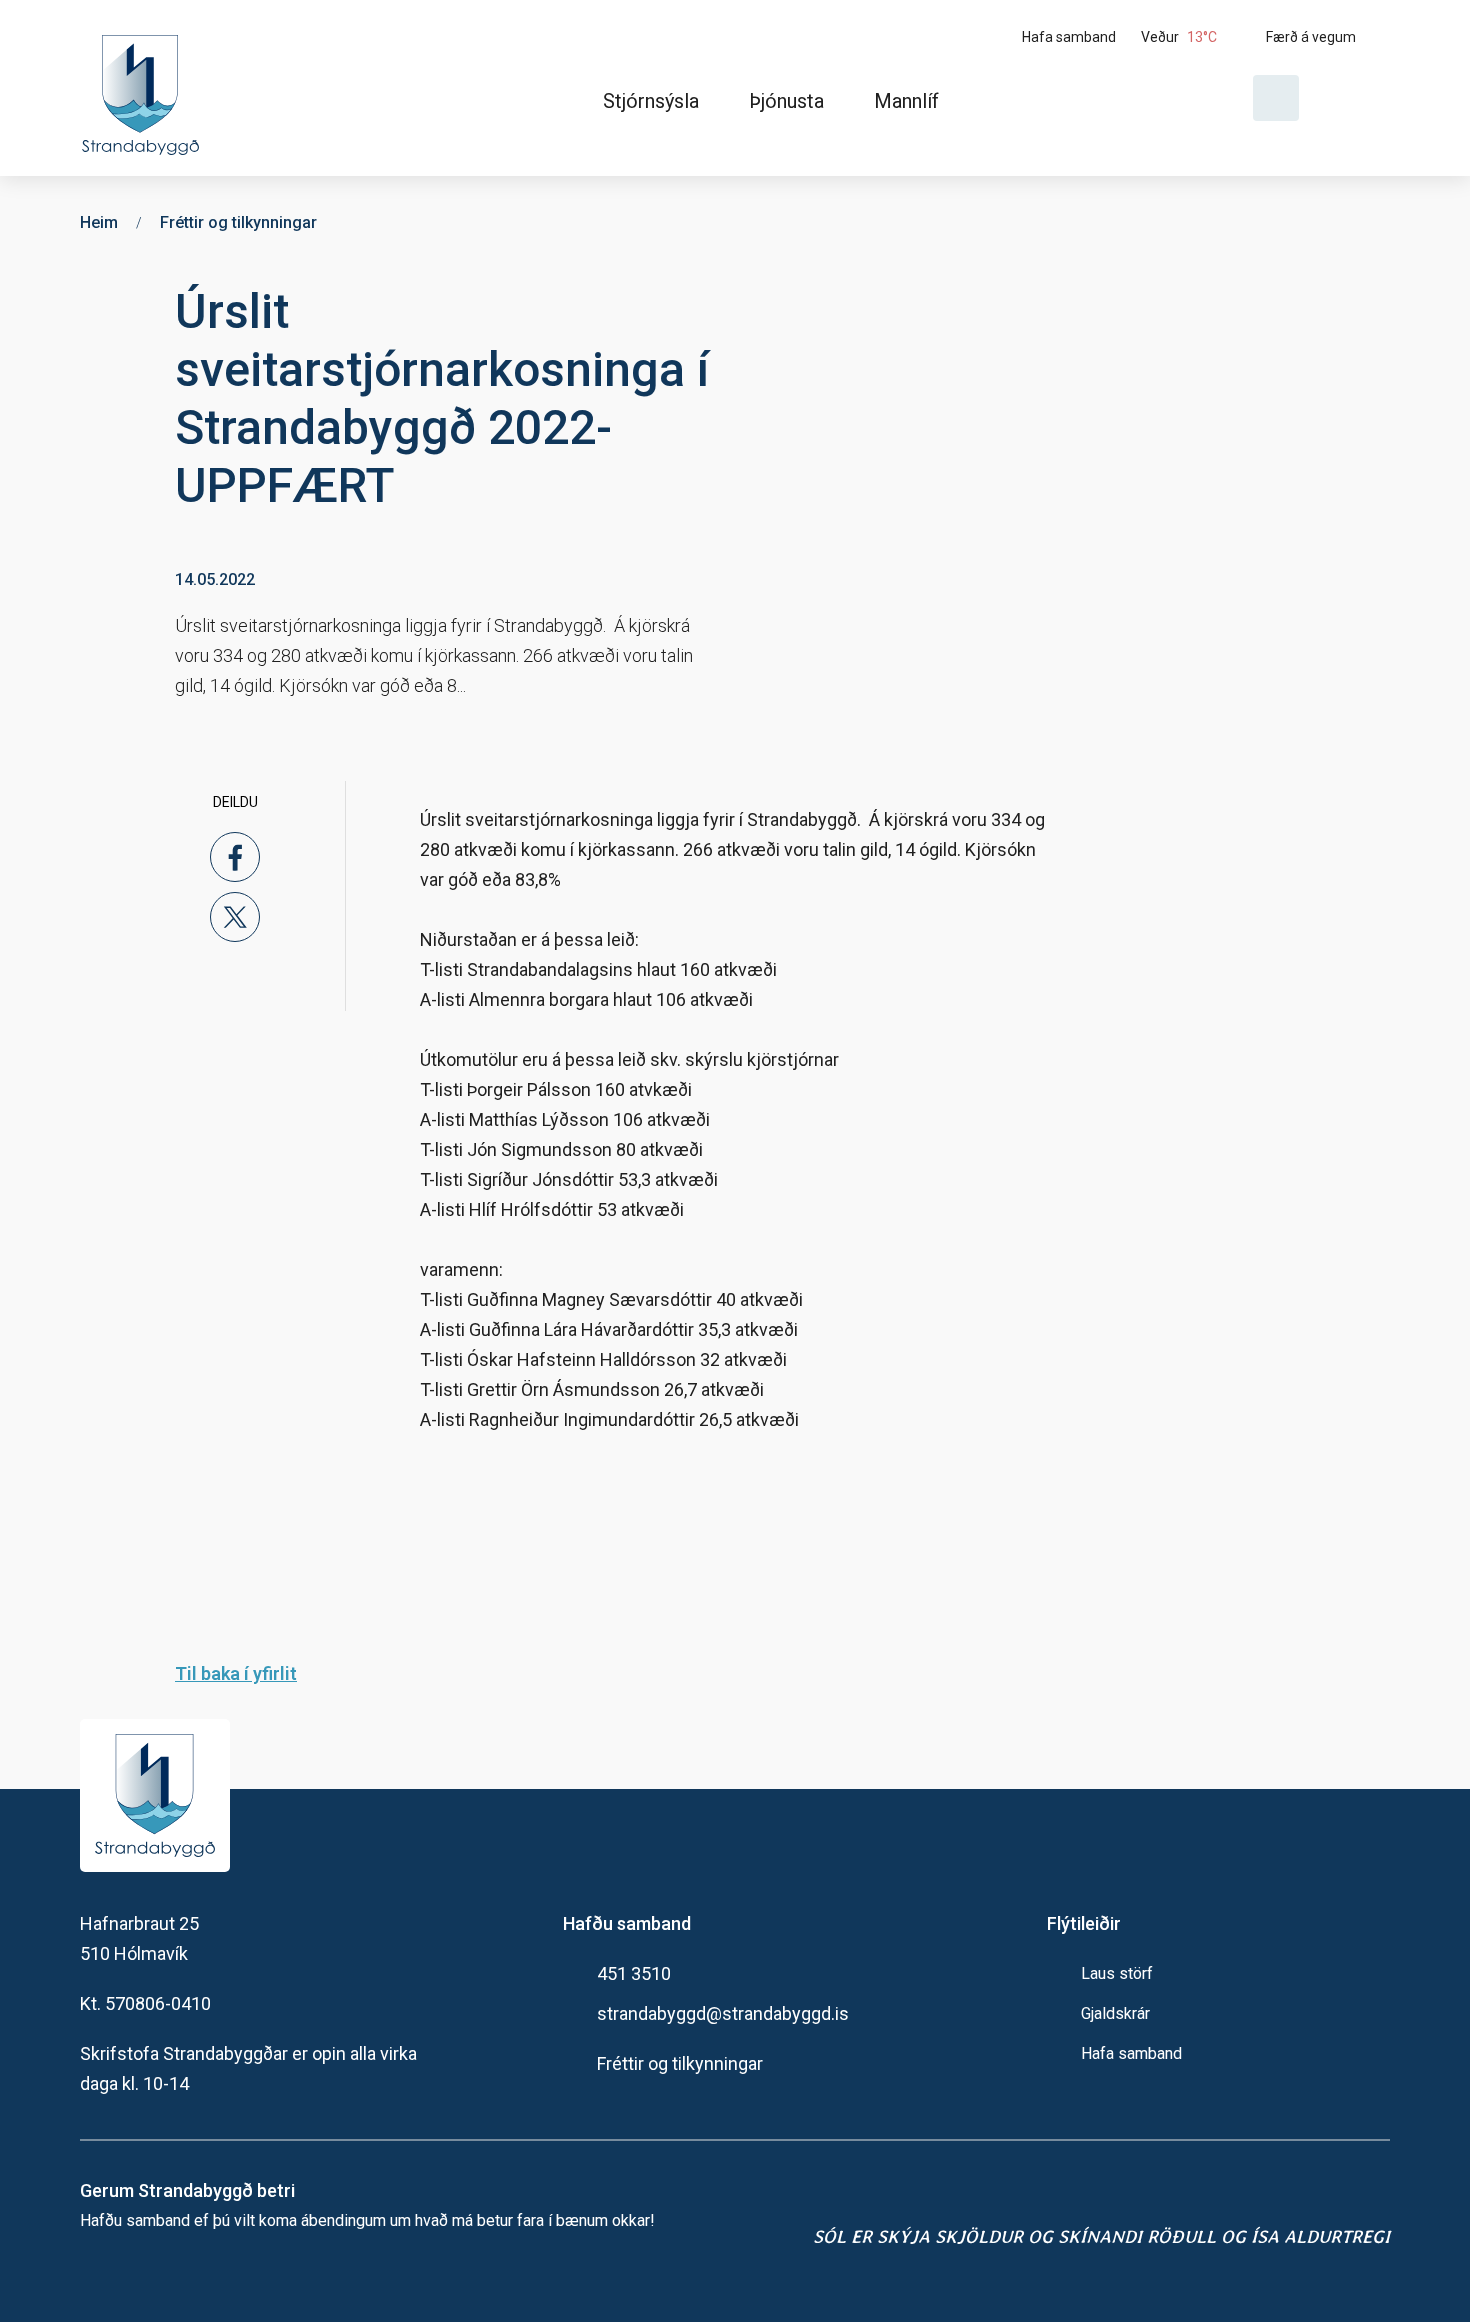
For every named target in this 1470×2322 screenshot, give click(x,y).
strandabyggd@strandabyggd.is (723, 2013)
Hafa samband (1131, 2053)
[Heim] (144, 88)
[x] (235, 917)
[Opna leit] (1276, 98)
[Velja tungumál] (1352, 98)
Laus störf (1117, 1973)
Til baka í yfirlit (236, 1673)
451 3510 (634, 1973)
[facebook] (235, 857)
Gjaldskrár (1115, 2013)
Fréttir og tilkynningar (680, 2063)
